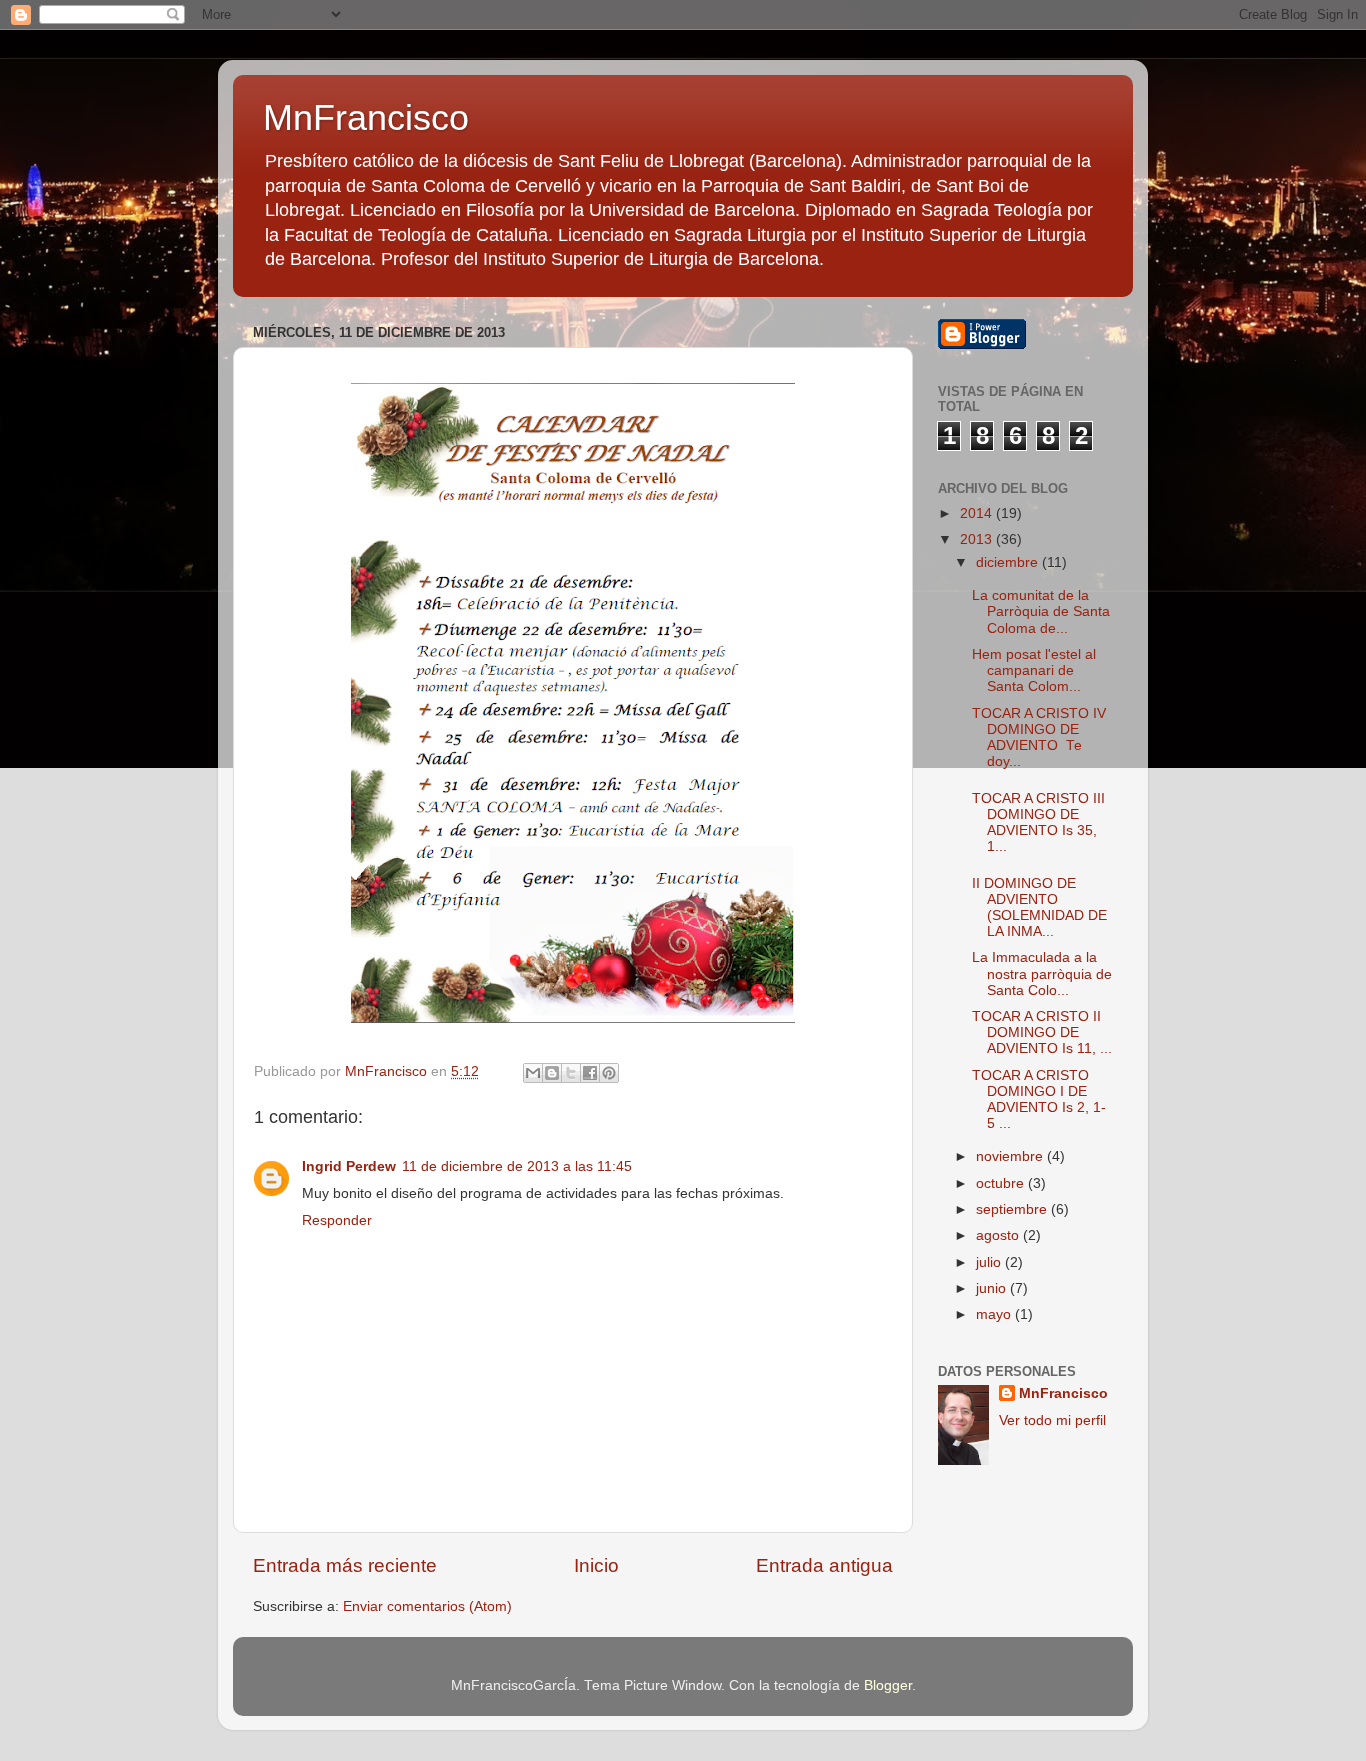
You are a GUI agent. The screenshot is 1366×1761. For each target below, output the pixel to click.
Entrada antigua (824, 1565)
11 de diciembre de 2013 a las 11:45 (517, 1166)
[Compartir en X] (571, 1073)
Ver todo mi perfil (1052, 1420)
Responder (337, 1220)
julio (990, 1262)
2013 (978, 539)
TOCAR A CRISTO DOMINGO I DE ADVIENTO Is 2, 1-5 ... (1039, 1100)
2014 (978, 513)
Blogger (888, 1685)
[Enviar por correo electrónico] (533, 1073)
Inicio (596, 1565)
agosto (999, 1235)
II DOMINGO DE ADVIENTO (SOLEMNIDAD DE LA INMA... (1039, 908)
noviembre (1011, 1156)
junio (993, 1288)
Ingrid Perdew (349, 1166)
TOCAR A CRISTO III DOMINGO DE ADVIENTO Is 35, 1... (1038, 823)
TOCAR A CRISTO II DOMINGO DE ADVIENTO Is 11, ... (1042, 1032)
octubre (1002, 1183)
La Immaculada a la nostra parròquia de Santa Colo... (1042, 973)
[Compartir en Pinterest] (609, 1073)
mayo (995, 1314)
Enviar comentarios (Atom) (427, 1606)
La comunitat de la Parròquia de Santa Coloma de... (1041, 611)
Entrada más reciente (345, 1565)
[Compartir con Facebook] (590, 1073)
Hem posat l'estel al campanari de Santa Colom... (1034, 670)
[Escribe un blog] (552, 1073)
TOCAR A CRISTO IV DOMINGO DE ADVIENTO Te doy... (1039, 738)
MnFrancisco (366, 117)
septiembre (1013, 1209)
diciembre (1009, 562)
